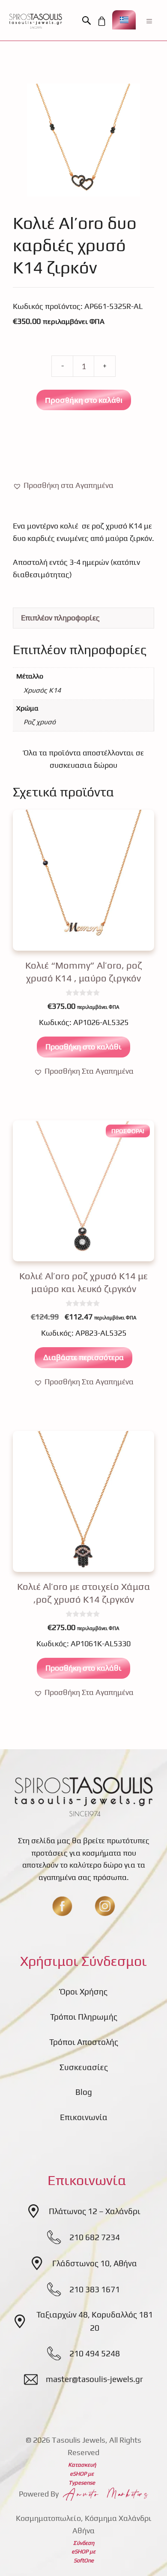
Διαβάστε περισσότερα (83, 1357)
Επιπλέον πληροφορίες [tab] (60, 618)
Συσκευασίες (84, 2067)
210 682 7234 (95, 2237)
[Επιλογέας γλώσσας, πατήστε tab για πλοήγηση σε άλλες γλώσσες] (124, 20)
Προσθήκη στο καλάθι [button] (83, 1047)
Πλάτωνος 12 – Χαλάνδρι (95, 2211)
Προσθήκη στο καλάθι (84, 400)
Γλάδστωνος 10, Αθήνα (95, 2263)
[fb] (62, 1906)
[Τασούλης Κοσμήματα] (36, 21)
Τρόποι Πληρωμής (84, 2017)
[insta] (105, 1906)
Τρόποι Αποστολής (84, 2042)
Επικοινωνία (84, 2117)
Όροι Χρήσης (84, 1991)
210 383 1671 (95, 2289)
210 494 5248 (95, 2353)
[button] (89, 21)
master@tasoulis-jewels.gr (94, 2379)
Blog (84, 2092)
